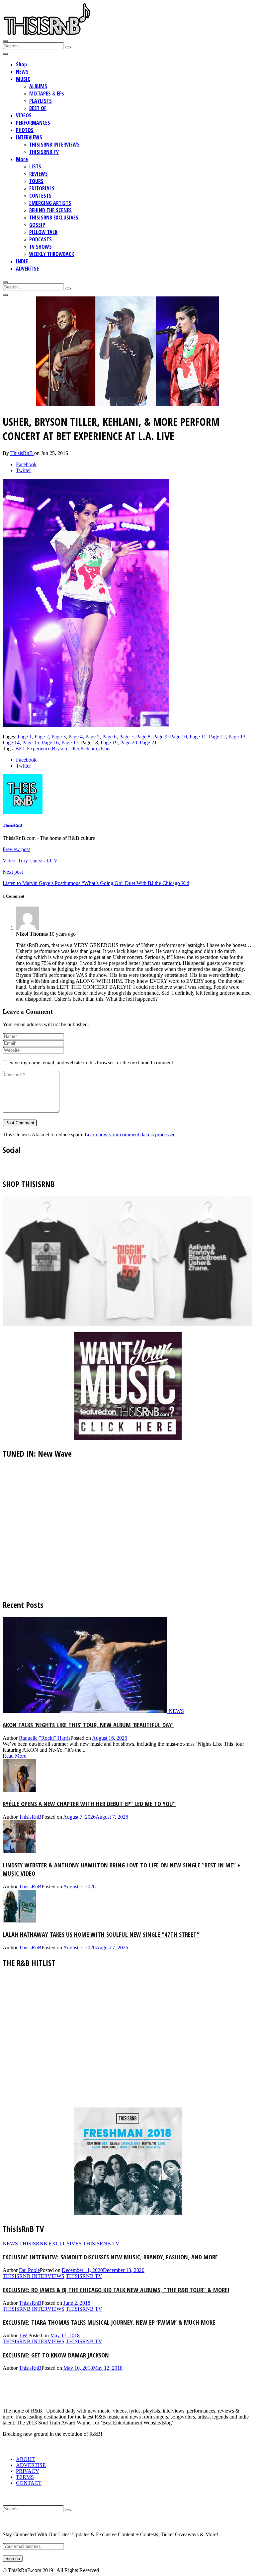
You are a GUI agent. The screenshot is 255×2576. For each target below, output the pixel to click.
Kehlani (89, 749)
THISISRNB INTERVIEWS (54, 145)
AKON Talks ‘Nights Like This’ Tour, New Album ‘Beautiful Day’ (88, 1725)
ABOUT (25, 2459)
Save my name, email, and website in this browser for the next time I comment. (92, 1063)
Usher (105, 749)
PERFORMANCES (33, 123)
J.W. (24, 2335)
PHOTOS (25, 130)
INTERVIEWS (29, 137)
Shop (21, 64)
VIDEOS (24, 115)
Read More (14, 1756)
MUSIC (23, 79)
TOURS (36, 181)
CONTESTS (40, 196)
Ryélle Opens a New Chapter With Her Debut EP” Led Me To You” (89, 1804)
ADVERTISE (27, 269)
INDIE (22, 261)
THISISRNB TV (44, 152)
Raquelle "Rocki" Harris (45, 1738)
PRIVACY (28, 2471)
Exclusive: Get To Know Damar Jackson (56, 2355)
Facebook (26, 464)
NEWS (22, 72)
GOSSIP (37, 225)
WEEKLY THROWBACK (52, 254)
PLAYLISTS (41, 101)
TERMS (25, 2477)
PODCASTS (41, 239)
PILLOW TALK (43, 232)
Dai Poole (29, 2270)
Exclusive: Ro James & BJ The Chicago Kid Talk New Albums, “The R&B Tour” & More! (116, 2290)
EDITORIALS (42, 188)
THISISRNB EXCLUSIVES (54, 218)
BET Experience (33, 749)
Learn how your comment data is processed (130, 1134)
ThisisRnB (22, 453)
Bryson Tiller (65, 749)
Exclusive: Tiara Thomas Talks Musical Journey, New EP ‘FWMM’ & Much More (109, 2322)
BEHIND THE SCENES (50, 210)
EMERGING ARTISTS (50, 203)
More (22, 159)
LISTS (35, 166)
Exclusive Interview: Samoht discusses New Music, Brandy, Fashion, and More (110, 2257)
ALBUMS (38, 86)
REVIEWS (39, 174)
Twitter (23, 470)
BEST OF (38, 108)
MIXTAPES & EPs (47, 94)
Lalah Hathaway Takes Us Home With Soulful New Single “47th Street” (101, 1934)
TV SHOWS (41, 247)
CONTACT (29, 2483)
